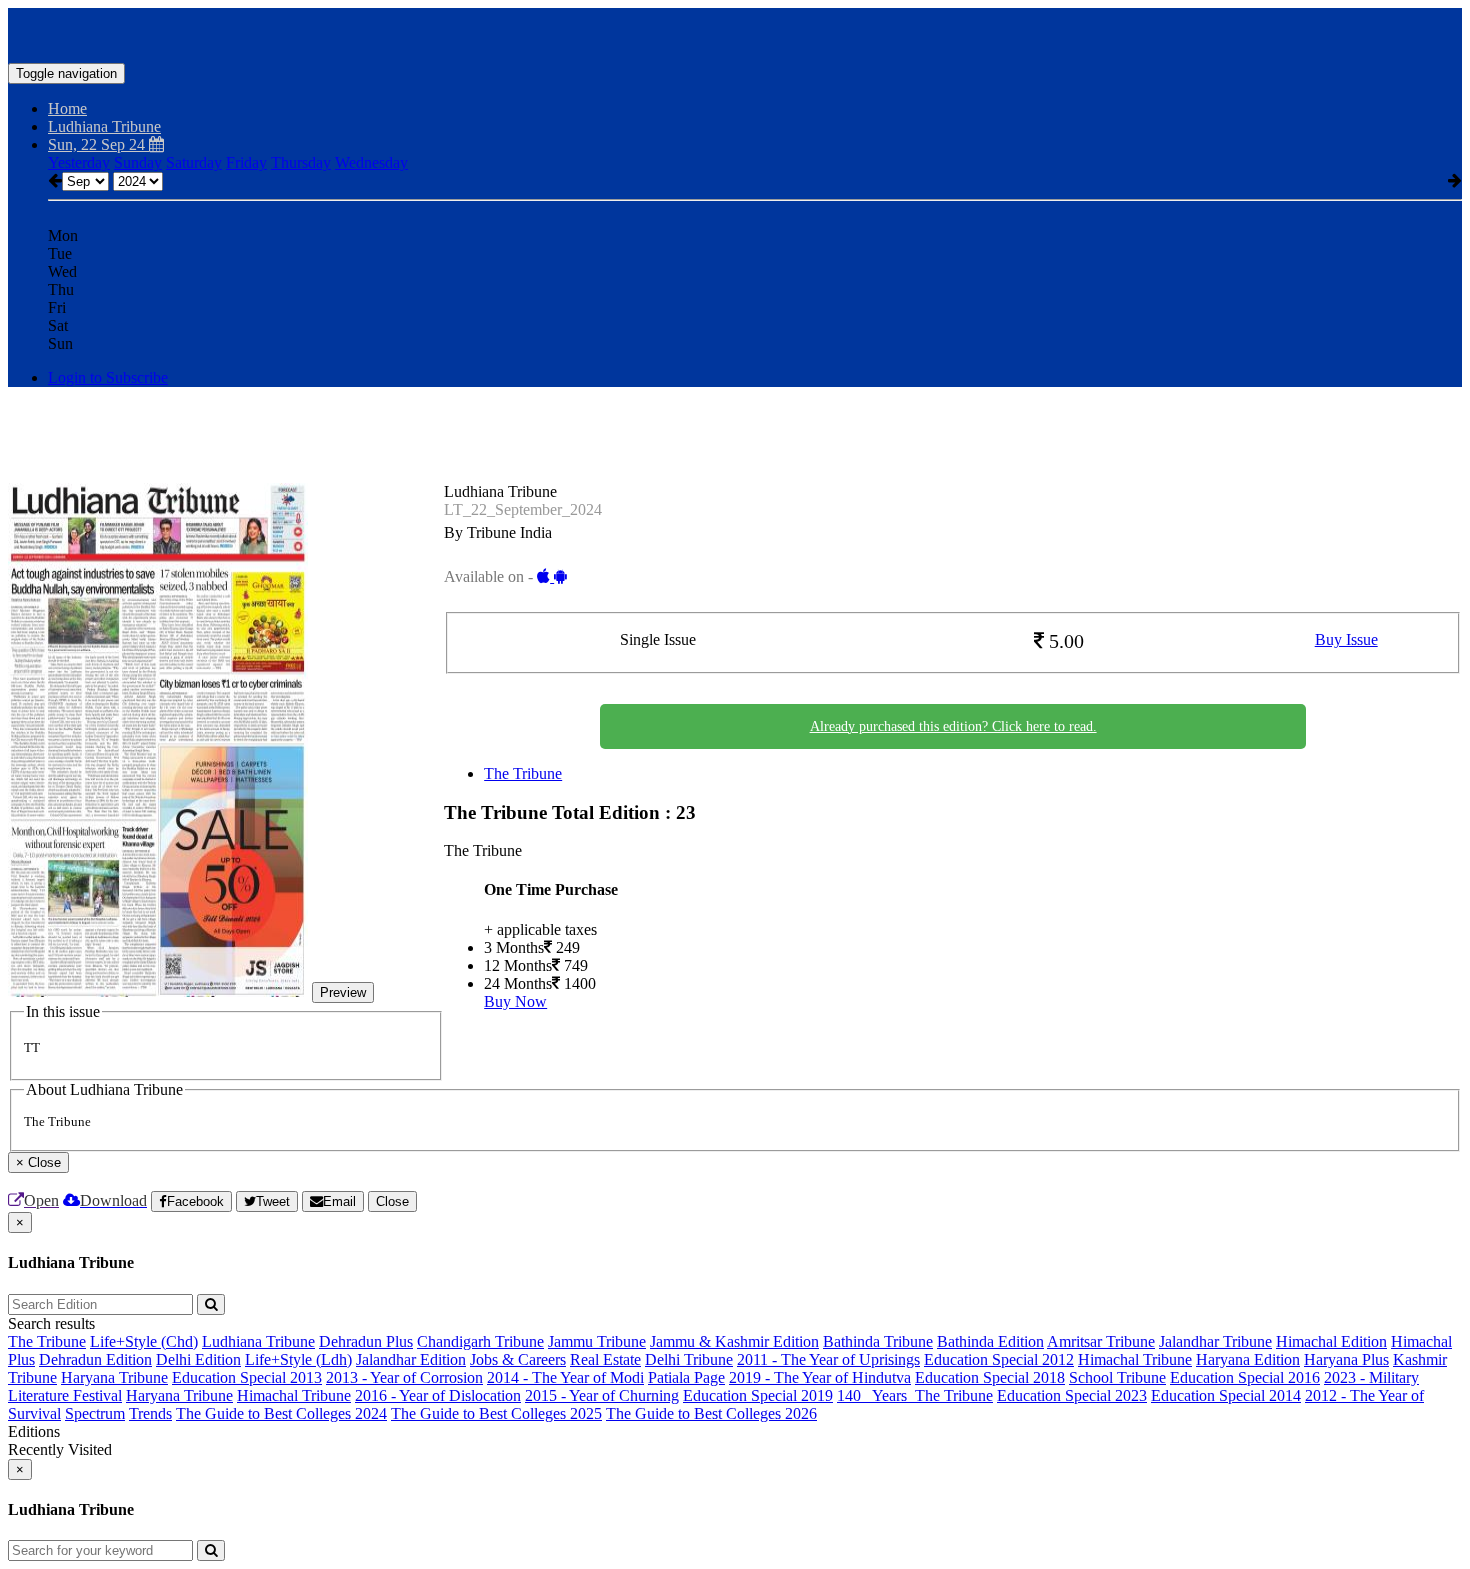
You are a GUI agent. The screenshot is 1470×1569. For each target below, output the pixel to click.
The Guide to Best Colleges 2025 (496, 1413)
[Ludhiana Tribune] (735, 33)
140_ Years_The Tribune (915, 1395)
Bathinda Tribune (878, 1341)
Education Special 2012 (999, 1359)
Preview (343, 992)
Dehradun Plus (366, 1341)
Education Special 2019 (758, 1395)
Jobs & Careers (518, 1359)
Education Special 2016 (1245, 1377)
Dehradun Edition (95, 1359)
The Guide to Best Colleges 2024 (281, 1413)
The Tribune (523, 773)
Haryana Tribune (114, 1377)
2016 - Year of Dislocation (438, 1395)
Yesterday (79, 162)
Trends (150, 1413)
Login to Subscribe (108, 377)
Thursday (301, 162)
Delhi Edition (198, 1359)
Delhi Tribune (689, 1359)
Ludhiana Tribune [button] (104, 126)
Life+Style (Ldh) (298, 1359)
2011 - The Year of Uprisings (828, 1359)
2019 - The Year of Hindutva (820, 1377)
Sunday (138, 162)
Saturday (194, 162)
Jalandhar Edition (411, 1359)
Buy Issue (1346, 639)
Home (67, 108)
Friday (246, 162)
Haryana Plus (1346, 1359)
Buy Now (515, 1001)
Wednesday (371, 162)
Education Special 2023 (1072, 1395)
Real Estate (605, 1359)
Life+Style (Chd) (144, 1341)
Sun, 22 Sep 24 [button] (98, 144)
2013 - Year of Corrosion (404, 1377)
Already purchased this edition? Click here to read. (953, 726)
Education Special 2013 (247, 1377)
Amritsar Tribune (1101, 1341)
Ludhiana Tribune (258, 1341)
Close (392, 1201)
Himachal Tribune (1135, 1359)
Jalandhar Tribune (1215, 1341)
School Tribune (1117, 1377)
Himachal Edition (1331, 1341)
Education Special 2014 (1226, 1395)
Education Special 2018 (990, 1377)
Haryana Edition (1248, 1359)
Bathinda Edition (990, 1341)
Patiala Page (686, 1377)
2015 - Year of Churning (602, 1395)
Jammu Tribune (597, 1341)
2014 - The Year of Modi (565, 1377)
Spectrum (95, 1413)
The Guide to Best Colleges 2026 (711, 1413)
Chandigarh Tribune (480, 1341)
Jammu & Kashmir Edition (734, 1341)
